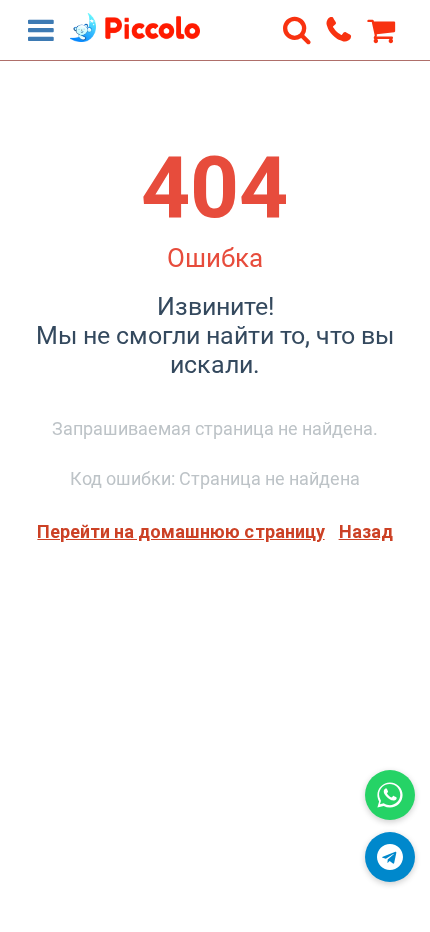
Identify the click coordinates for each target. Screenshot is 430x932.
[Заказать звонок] (339, 29)
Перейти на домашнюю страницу (180, 531)
